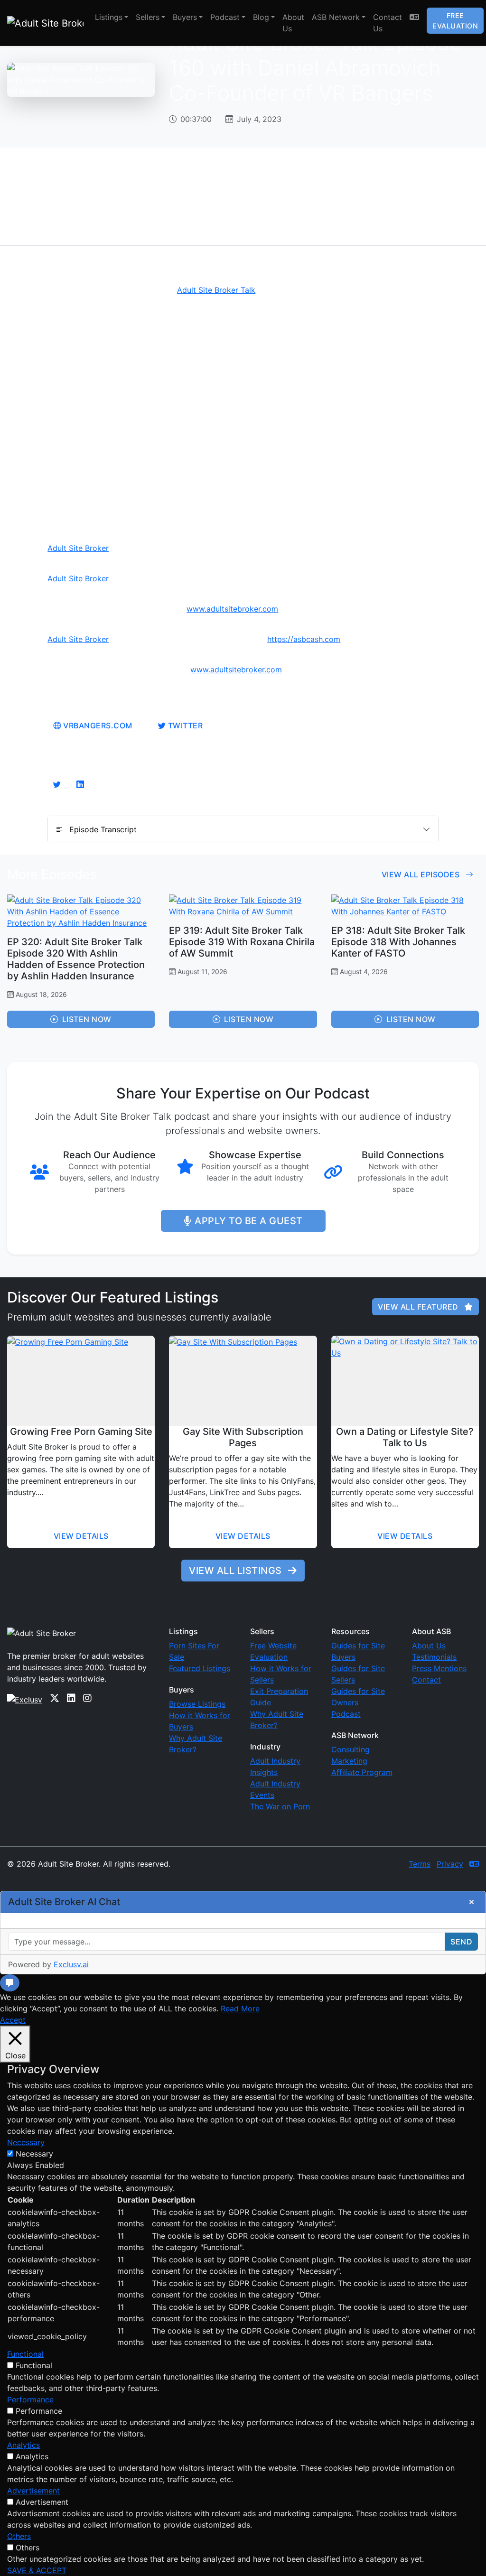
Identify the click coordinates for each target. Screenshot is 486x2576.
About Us (293, 23)
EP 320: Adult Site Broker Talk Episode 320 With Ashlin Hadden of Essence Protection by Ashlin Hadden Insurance (76, 959)
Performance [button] (30, 2399)
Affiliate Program (362, 1772)
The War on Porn (280, 1806)
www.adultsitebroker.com (232, 609)
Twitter (184, 725)
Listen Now (87, 1019)
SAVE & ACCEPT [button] (37, 2570)
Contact (426, 1680)
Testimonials (434, 1657)
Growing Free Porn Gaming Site (81, 1432)
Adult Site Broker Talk (216, 290)
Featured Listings (200, 1668)
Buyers (185, 17)
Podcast (225, 17)
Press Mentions (439, 1668)
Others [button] (19, 2536)
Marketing (349, 1761)
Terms (420, 1864)
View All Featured (419, 1307)
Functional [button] (25, 2354)
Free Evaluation (455, 21)
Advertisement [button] (33, 2491)
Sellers (148, 17)
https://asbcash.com (304, 639)
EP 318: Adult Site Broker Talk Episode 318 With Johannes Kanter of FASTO (398, 942)
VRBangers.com (97, 725)
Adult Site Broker (78, 548)
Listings (109, 17)
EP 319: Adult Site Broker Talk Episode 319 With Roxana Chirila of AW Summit (242, 942)
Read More (240, 2009)
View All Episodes (422, 874)
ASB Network (336, 17)
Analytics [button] (23, 2445)
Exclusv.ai (71, 1964)
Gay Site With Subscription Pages (243, 1437)
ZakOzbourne (87, 1874)
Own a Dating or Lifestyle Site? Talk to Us (405, 1437)
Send (461, 1942)
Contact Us (388, 23)
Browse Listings (197, 1704)
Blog (261, 17)
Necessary (34, 2154)
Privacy (450, 1864)
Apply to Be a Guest (249, 1221)
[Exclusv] (25, 1698)
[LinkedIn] (71, 1698)
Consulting (350, 1749)
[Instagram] (87, 1698)
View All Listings (237, 1571)
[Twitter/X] (55, 1698)
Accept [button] (13, 2020)
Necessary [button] (26, 2142)
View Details (81, 1536)
